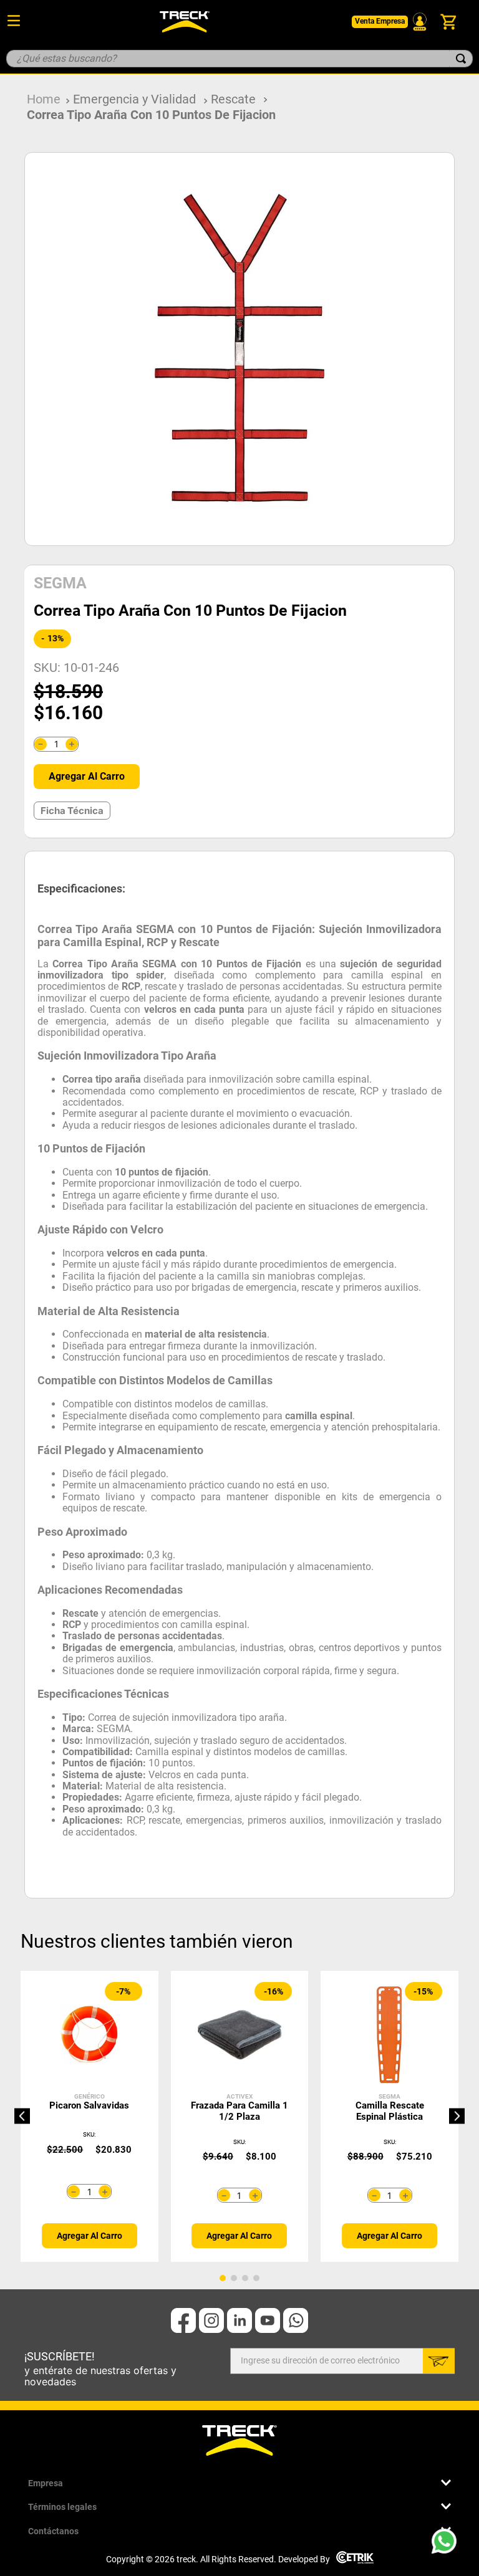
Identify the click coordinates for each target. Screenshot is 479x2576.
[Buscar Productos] (461, 59)
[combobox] (239, 59)
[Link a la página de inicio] (44, 99)
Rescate (233, 99)
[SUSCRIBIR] (439, 2361)
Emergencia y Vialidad (134, 99)
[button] (22, 2116)
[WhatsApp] (448, 2545)
